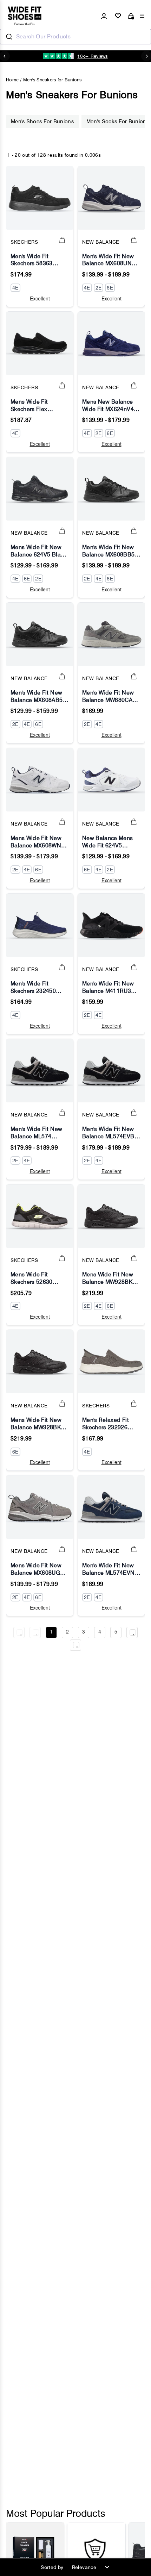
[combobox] (75, 37)
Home (12, 80)
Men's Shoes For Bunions (42, 122)
